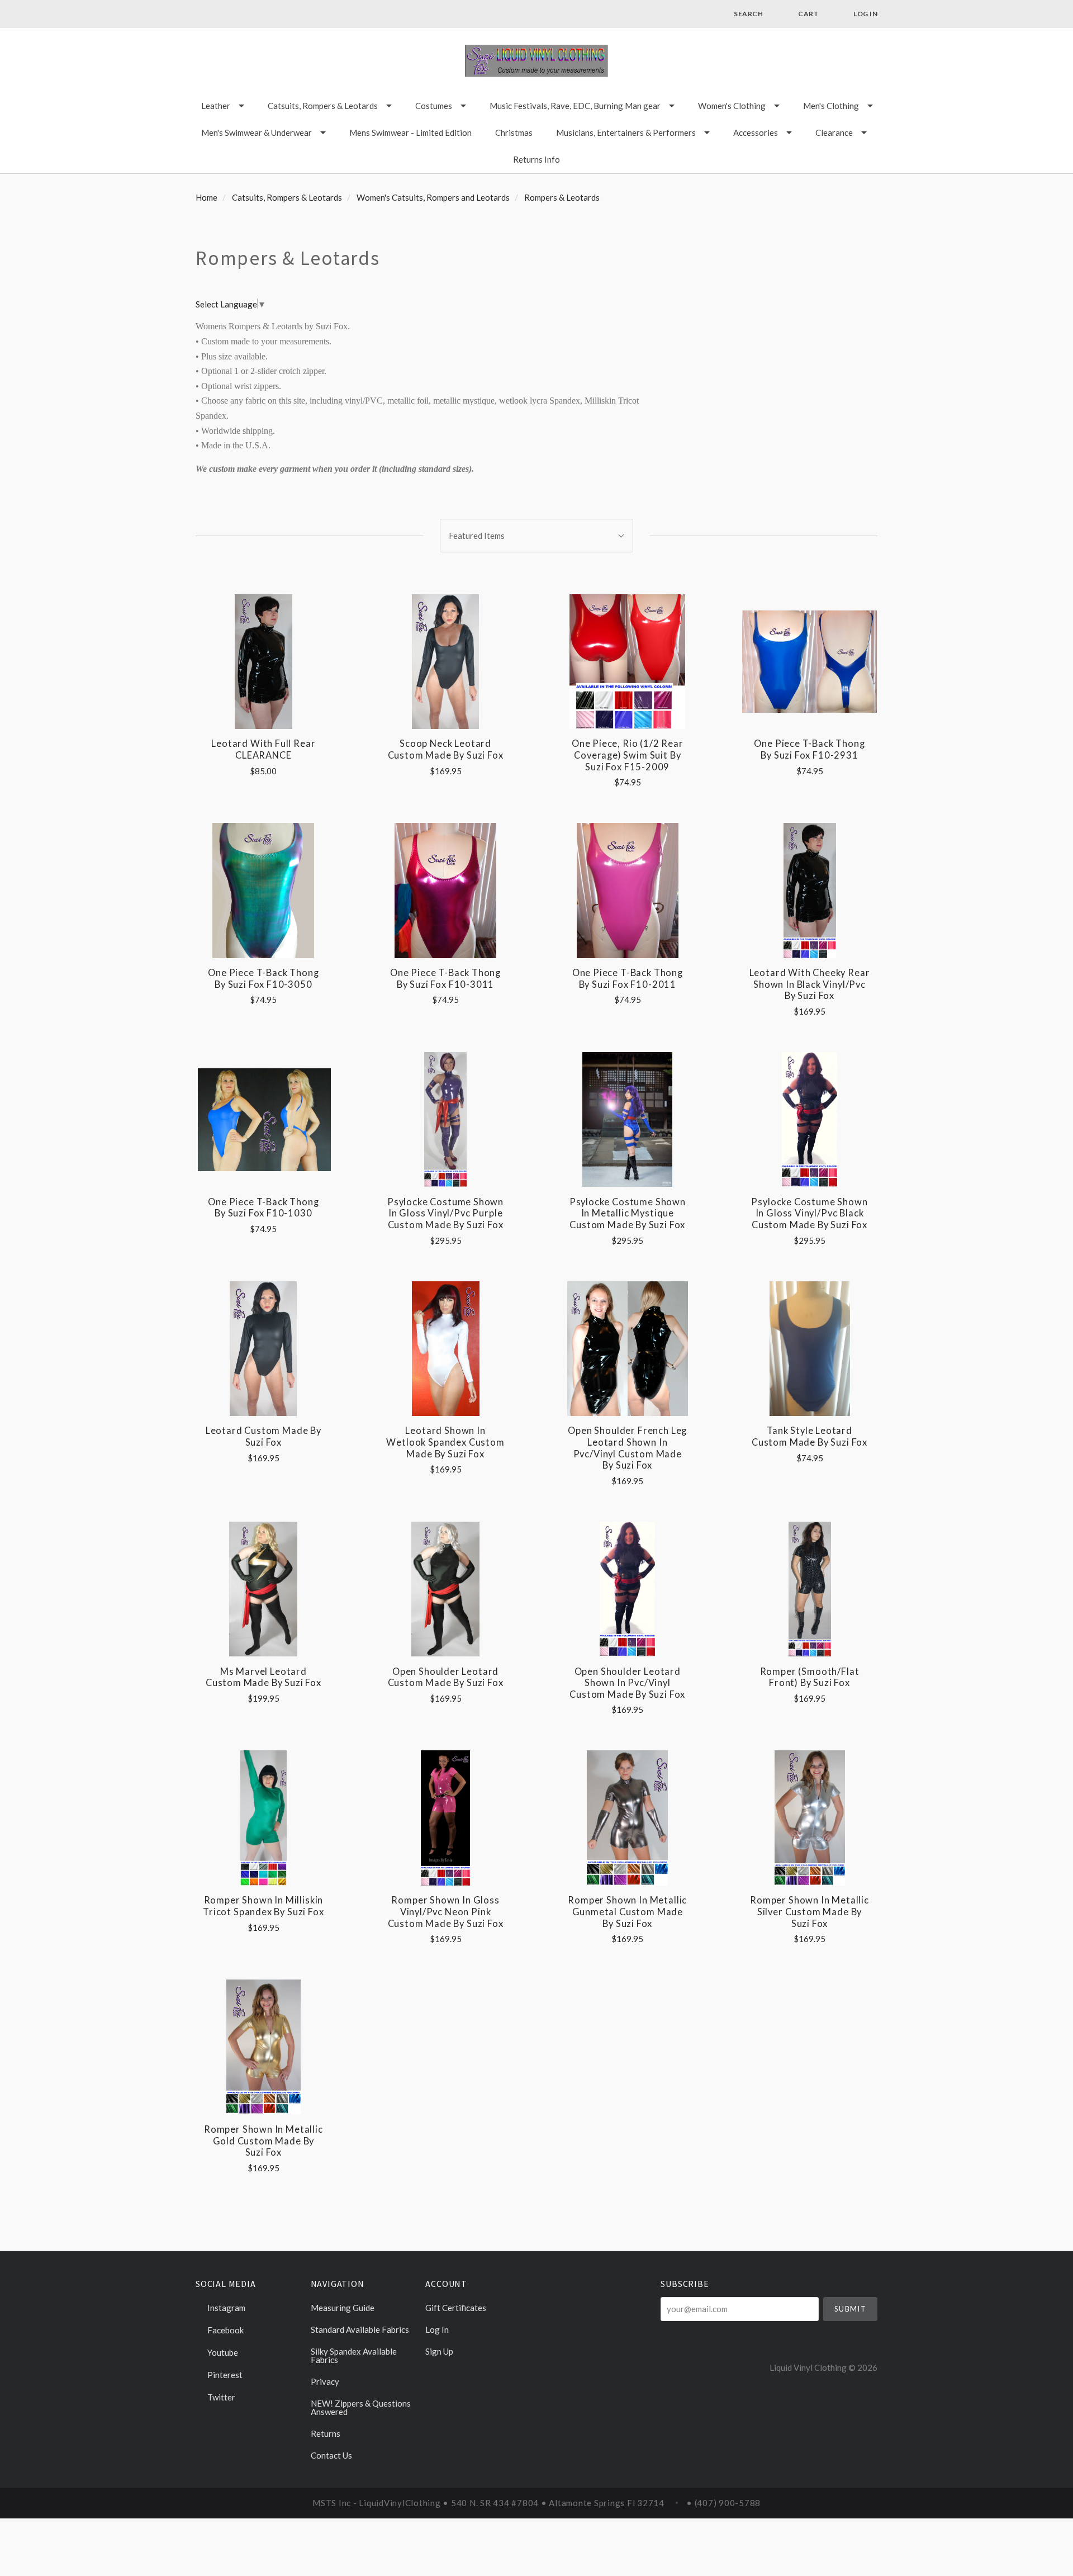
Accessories (756, 132)
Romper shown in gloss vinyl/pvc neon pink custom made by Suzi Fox (446, 1912)
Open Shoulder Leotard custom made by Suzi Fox (446, 1677)
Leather (216, 106)
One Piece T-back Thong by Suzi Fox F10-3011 (445, 979)
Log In (437, 2329)
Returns (326, 2433)
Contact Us (331, 2455)
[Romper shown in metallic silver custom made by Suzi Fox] (810, 1818)
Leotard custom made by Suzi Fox (263, 1436)
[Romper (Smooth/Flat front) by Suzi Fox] (810, 1589)
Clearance (834, 132)
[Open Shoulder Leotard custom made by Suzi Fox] (445, 1589)
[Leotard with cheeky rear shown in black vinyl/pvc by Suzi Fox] (810, 890)
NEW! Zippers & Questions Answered (361, 2407)
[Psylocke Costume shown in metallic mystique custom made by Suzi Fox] (627, 1119)
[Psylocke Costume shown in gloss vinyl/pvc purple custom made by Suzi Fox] (445, 1119)
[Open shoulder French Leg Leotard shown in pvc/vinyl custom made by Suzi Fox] (627, 1349)
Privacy (325, 2381)
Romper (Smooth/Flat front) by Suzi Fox (810, 1677)
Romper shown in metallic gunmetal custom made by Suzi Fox (627, 1912)
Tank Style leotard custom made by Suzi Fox (810, 1436)
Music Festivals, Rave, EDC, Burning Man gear (575, 106)
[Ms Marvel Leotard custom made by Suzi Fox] (263, 1589)
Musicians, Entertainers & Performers (626, 132)
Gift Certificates (456, 2308)
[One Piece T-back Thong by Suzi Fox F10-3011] (445, 890)
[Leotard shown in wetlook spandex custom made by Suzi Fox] (445, 1349)
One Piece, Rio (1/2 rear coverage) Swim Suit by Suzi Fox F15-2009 (628, 755)
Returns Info (536, 159)
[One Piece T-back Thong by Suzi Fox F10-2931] (810, 662)
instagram (225, 2308)
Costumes (434, 106)
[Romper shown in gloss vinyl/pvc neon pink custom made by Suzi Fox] (445, 1818)
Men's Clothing (831, 106)
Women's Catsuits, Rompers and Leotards (433, 197)
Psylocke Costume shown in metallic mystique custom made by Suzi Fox (628, 1213)
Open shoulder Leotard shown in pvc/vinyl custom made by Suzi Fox (627, 1683)
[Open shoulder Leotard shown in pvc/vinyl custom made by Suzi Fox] (627, 1589)
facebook (225, 2330)
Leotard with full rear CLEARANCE (263, 749)
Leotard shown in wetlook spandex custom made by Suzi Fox (445, 1442)
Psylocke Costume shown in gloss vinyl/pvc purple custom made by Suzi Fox (445, 1213)
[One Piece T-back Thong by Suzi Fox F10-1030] (263, 1119)
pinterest (224, 2375)
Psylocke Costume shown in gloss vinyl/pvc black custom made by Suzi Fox (809, 1213)
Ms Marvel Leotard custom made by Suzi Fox (263, 1677)
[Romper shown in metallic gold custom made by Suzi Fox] (263, 2047)
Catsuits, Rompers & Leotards (323, 106)
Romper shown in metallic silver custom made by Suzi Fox (810, 1912)
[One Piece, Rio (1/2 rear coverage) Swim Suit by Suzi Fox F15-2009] (627, 662)
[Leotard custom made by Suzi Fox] (263, 1349)
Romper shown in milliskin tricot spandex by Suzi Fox (263, 1906)
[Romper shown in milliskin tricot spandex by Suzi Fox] (263, 1818)
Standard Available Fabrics (360, 2329)
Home (206, 197)
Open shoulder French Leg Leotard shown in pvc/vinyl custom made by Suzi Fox (627, 1448)
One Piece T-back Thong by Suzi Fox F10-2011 (628, 979)
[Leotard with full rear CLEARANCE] (263, 662)
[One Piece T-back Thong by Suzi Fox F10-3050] (263, 890)
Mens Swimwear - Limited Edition (410, 132)
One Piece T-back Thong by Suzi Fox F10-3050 (263, 979)
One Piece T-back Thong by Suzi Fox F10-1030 (263, 1208)
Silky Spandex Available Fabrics (354, 2355)
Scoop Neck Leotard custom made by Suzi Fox (446, 749)
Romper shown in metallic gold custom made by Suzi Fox (263, 2141)
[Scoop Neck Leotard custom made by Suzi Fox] (445, 662)
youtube (222, 2352)
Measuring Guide (343, 2308)
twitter (220, 2397)
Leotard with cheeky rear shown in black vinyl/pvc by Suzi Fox (810, 984)
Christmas (514, 132)
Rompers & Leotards (562, 197)
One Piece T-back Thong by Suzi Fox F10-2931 (809, 749)
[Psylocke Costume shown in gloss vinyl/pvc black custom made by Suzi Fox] (810, 1119)
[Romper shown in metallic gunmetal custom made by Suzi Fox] (627, 1818)
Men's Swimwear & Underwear (257, 132)
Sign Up (439, 2351)
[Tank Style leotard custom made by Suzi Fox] (810, 1349)
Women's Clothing (732, 106)
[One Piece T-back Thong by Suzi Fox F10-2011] (627, 890)
